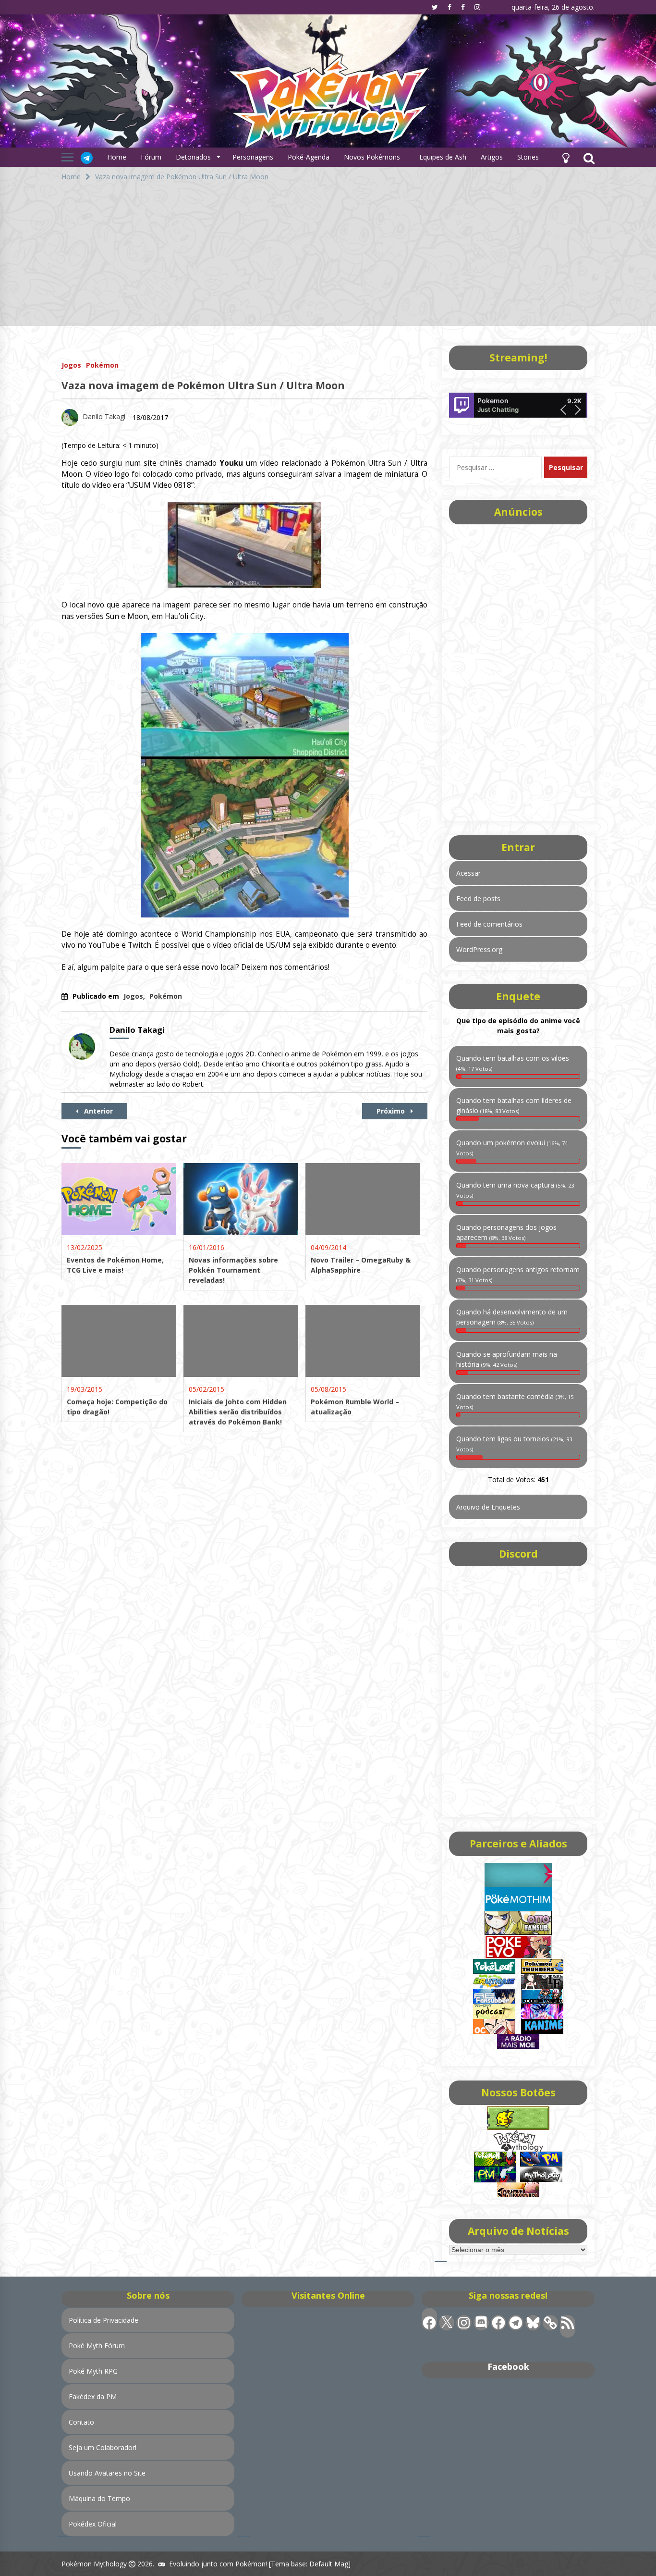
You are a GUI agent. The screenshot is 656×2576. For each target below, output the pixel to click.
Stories (528, 157)
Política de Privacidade (103, 2320)
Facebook (508, 2366)
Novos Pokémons (373, 157)
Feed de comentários (489, 924)
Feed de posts (478, 898)
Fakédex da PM (93, 2396)
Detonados (193, 157)
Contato (81, 2422)
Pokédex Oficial (93, 2524)
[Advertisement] (328, 259)
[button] (566, 157)
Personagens (253, 157)
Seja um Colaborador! (103, 2447)
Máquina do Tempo (99, 2498)
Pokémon (102, 365)
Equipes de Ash (443, 157)
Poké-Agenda (309, 157)
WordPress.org (479, 949)
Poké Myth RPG (93, 2371)
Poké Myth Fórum (97, 2346)
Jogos (71, 365)
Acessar (468, 873)
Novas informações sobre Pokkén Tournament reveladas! (233, 1270)
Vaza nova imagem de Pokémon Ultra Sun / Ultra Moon (203, 385)
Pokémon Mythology (94, 2564)
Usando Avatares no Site (107, 2473)
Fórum (151, 157)
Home (117, 157)
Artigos (492, 157)
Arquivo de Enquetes (488, 1507)
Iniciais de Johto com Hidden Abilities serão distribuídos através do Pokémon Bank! (238, 1412)
